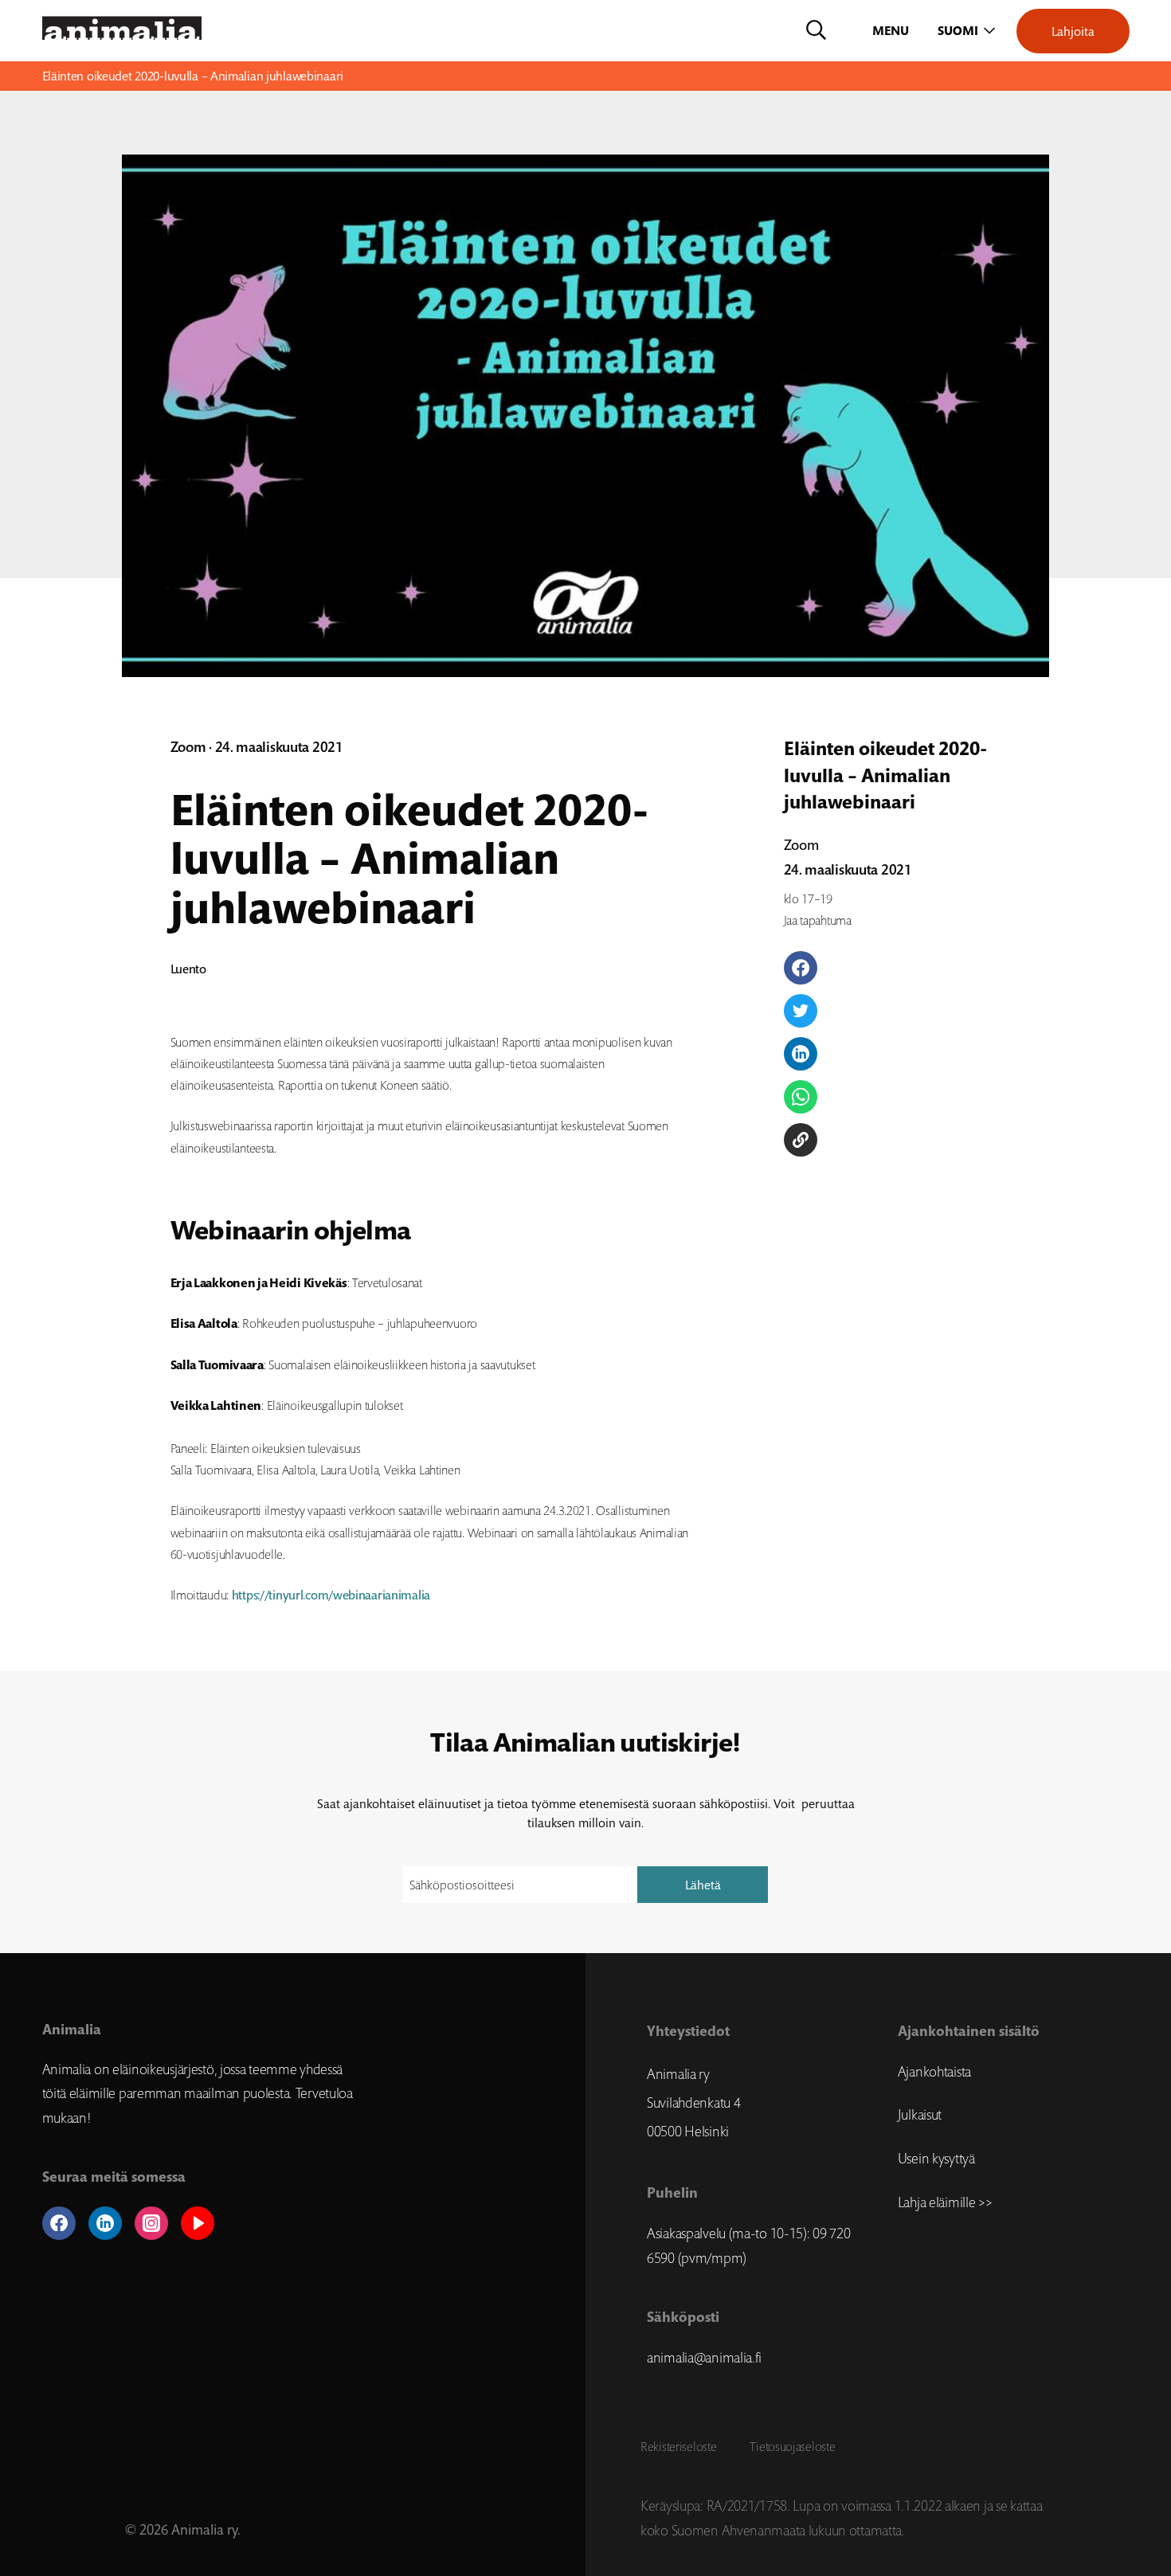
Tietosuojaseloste (792, 2446)
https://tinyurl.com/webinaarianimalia (331, 1595)
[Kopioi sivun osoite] (801, 1140)
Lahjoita (1073, 31)
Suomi (958, 31)
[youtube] (198, 2223)
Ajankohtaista (934, 2072)
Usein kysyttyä (936, 2159)
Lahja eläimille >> (945, 2202)
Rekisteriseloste (678, 2446)
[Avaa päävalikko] (892, 31)
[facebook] (59, 2223)
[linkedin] (105, 2223)
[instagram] (151, 2223)
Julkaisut (920, 2115)
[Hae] (816, 31)
